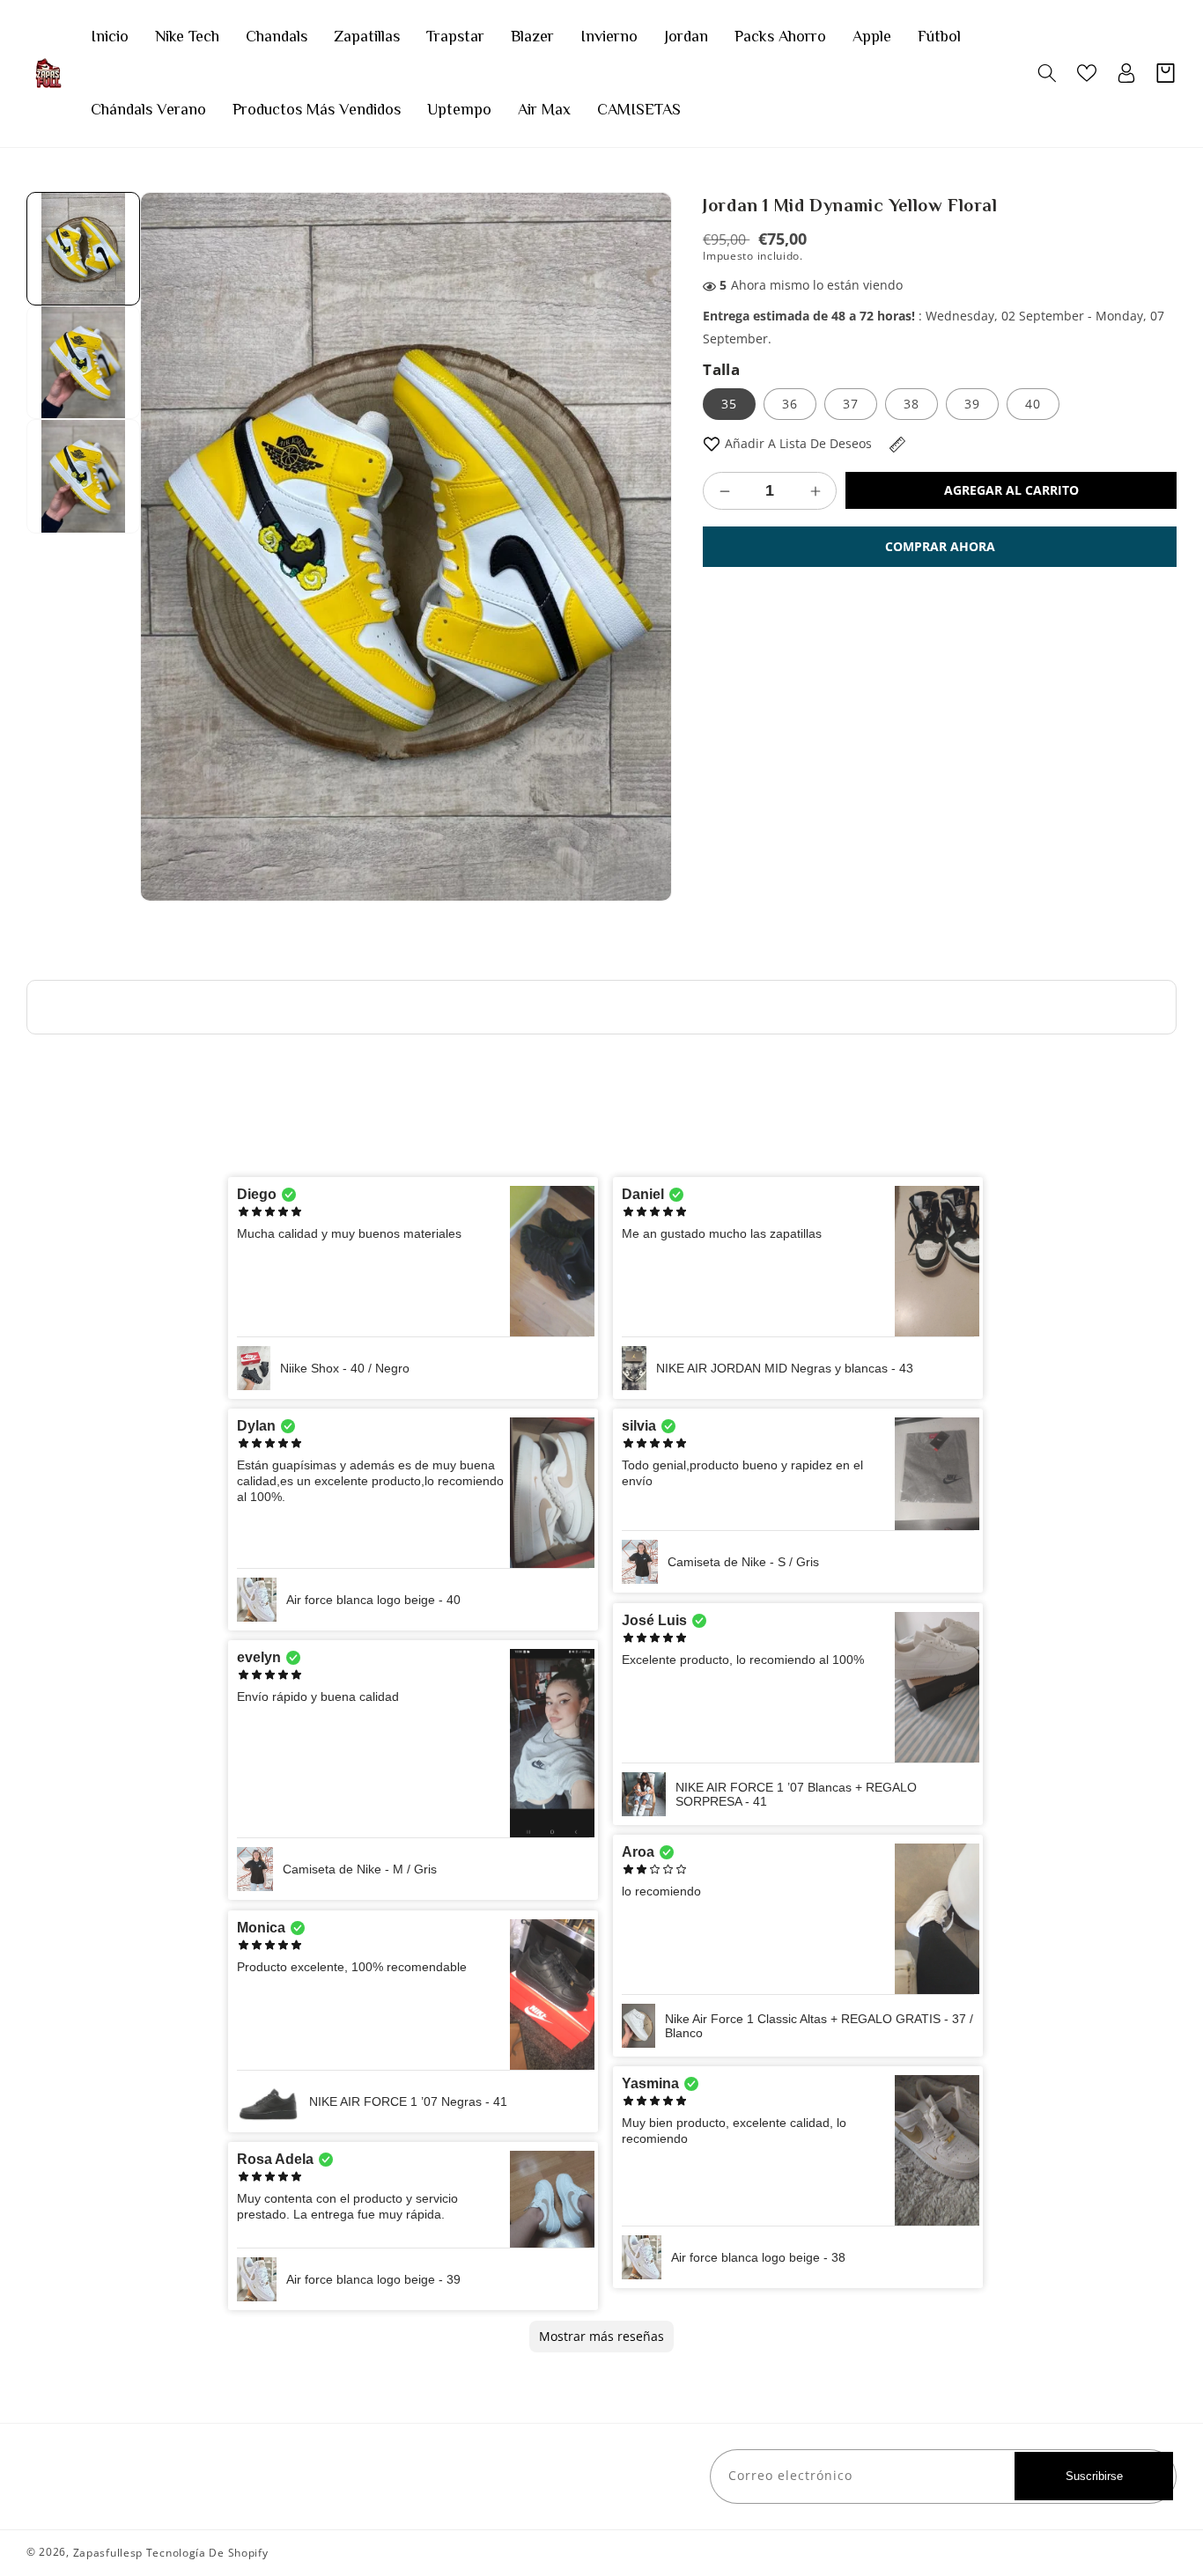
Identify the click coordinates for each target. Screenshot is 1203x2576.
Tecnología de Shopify (207, 2553)
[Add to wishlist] (712, 443)
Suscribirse (1094, 2476)
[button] (1047, 73)
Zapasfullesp (108, 2553)
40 (1033, 404)
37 (851, 404)
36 (790, 404)
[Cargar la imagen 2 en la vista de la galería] (83, 362)
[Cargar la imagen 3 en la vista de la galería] (83, 476)
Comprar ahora (940, 546)
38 (911, 404)
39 (972, 404)
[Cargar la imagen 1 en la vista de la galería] (83, 249)
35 (729, 404)
